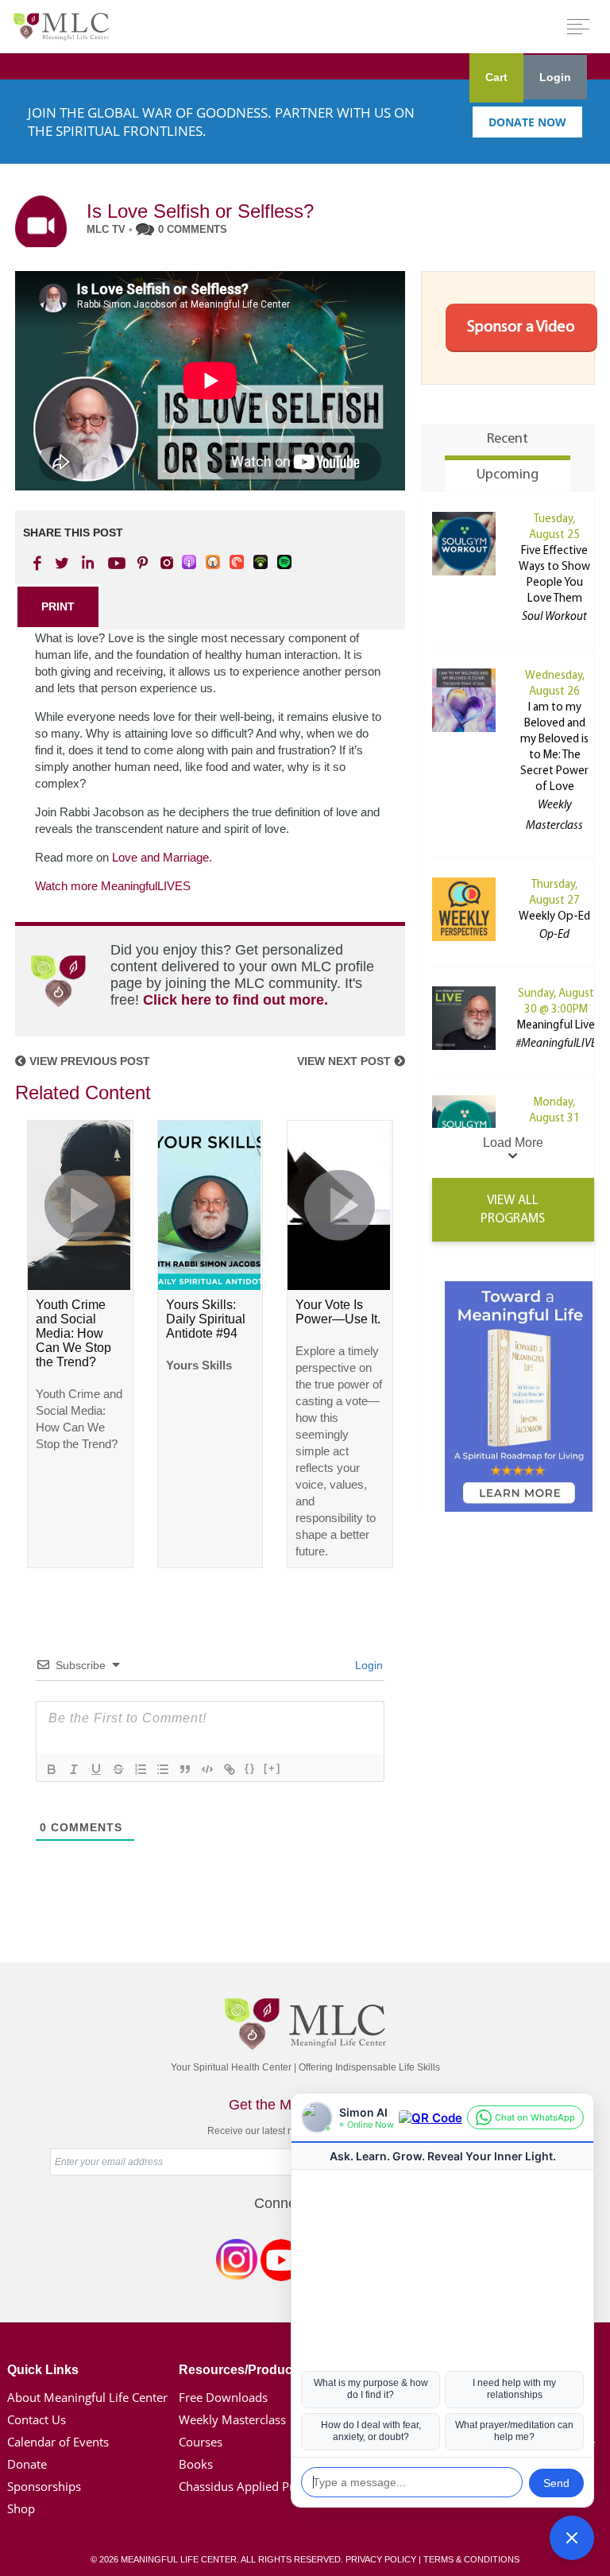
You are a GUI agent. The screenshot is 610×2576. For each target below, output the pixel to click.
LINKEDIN (87, 563)
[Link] (230, 1769)
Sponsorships (44, 2486)
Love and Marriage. (162, 857)
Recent (508, 440)
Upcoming (508, 475)
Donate (27, 2464)
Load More (513, 1143)
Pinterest (142, 563)
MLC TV (106, 229)
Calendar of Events (58, 2442)
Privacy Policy (381, 2559)
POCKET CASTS (237, 563)
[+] (272, 1768)
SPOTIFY (285, 563)
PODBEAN (261, 563)
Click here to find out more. (236, 1000)
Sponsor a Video (521, 327)
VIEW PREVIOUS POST (88, 1061)
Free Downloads (223, 2397)
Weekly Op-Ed (554, 917)
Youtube (114, 563)
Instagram (237, 2263)
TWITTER (63, 563)
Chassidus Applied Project (249, 2486)
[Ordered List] (141, 1769)
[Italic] (74, 1769)
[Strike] (118, 1769)
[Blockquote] (185, 1769)
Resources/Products (241, 2370)
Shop (21, 2508)
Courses (201, 2442)
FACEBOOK (39, 563)
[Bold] (52, 1769)
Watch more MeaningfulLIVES (113, 886)
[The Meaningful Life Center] (61, 26)
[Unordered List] (163, 1769)
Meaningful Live (556, 1026)
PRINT (58, 606)
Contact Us (37, 2419)
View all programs (513, 1210)
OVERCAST (214, 563)
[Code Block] (207, 1769)
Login (555, 77)
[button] (572, 2538)
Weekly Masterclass (232, 2419)
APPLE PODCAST (190, 563)
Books (196, 2464)
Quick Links (43, 2370)
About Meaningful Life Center (87, 2397)
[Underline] (96, 1769)
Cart (496, 77)
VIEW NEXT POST (346, 1061)
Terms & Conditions (471, 2559)
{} (250, 1768)
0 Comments (193, 229)
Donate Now (527, 122)
